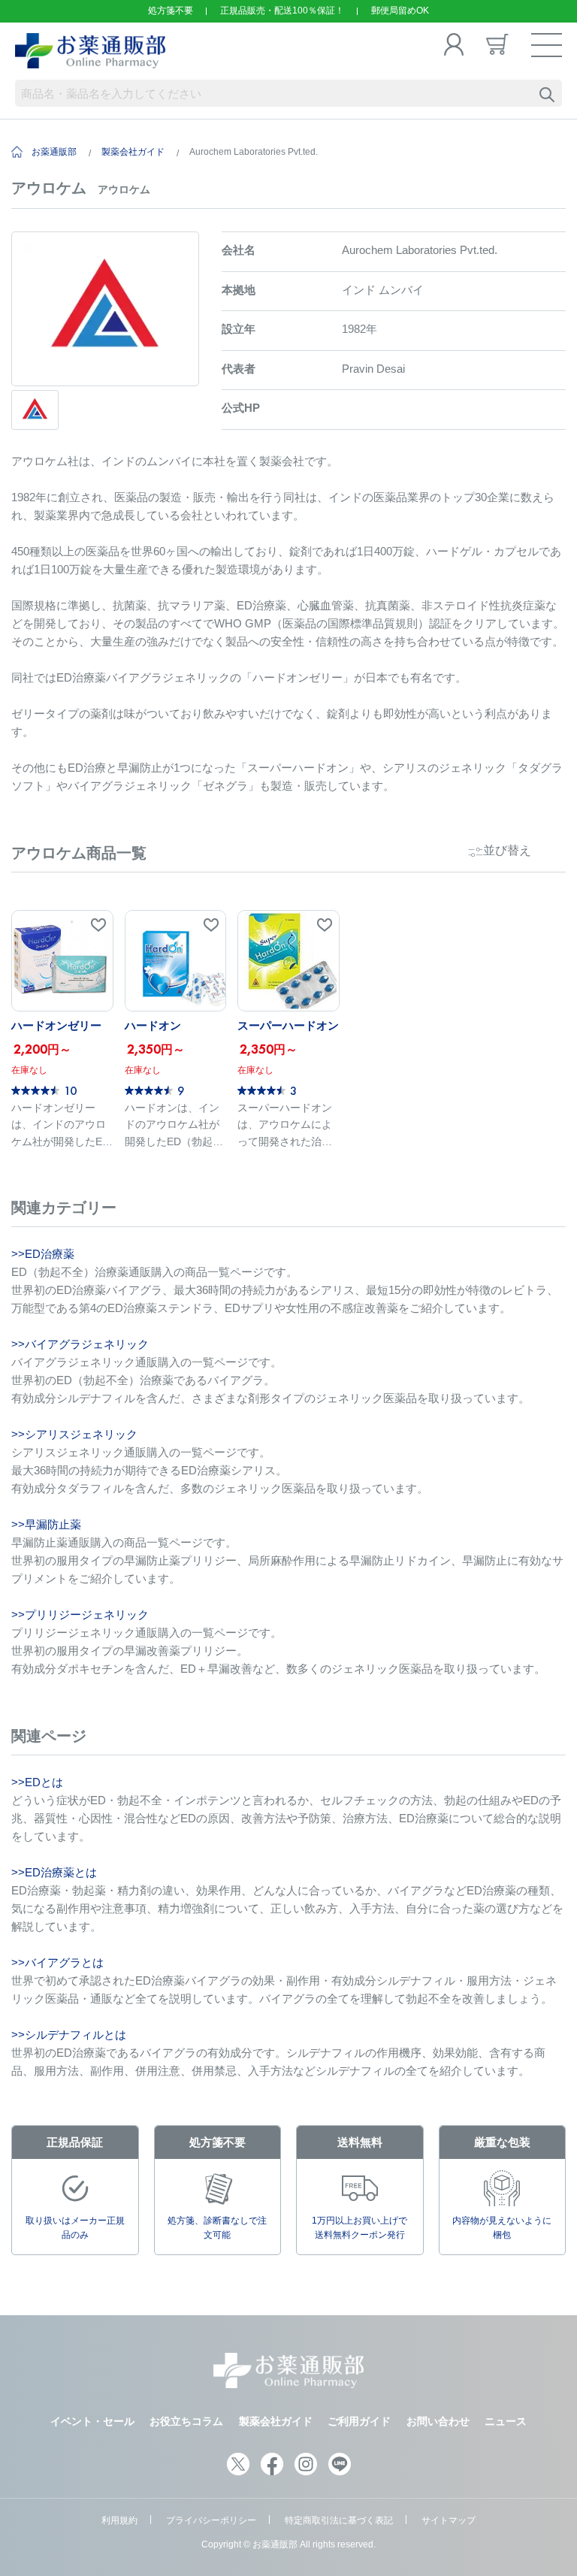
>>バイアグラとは (57, 1962)
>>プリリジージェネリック (80, 1615)
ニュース (506, 2421)
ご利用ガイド (359, 2421)
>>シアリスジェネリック (74, 1434)
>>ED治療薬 (43, 1254)
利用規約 (119, 2520)
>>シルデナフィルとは (69, 2035)
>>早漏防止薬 (46, 1524)
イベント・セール (92, 2421)
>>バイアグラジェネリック (80, 1344)
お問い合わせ (438, 2421)
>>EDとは (37, 1782)
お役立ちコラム (186, 2421)
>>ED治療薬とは (54, 1872)
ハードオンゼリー (56, 1025)
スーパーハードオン (288, 1025)
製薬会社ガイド (133, 152)
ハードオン (153, 1025)
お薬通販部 (54, 152)
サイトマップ (449, 2520)
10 (70, 1090)
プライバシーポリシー (211, 2520)
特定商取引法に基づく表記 (339, 2520)
